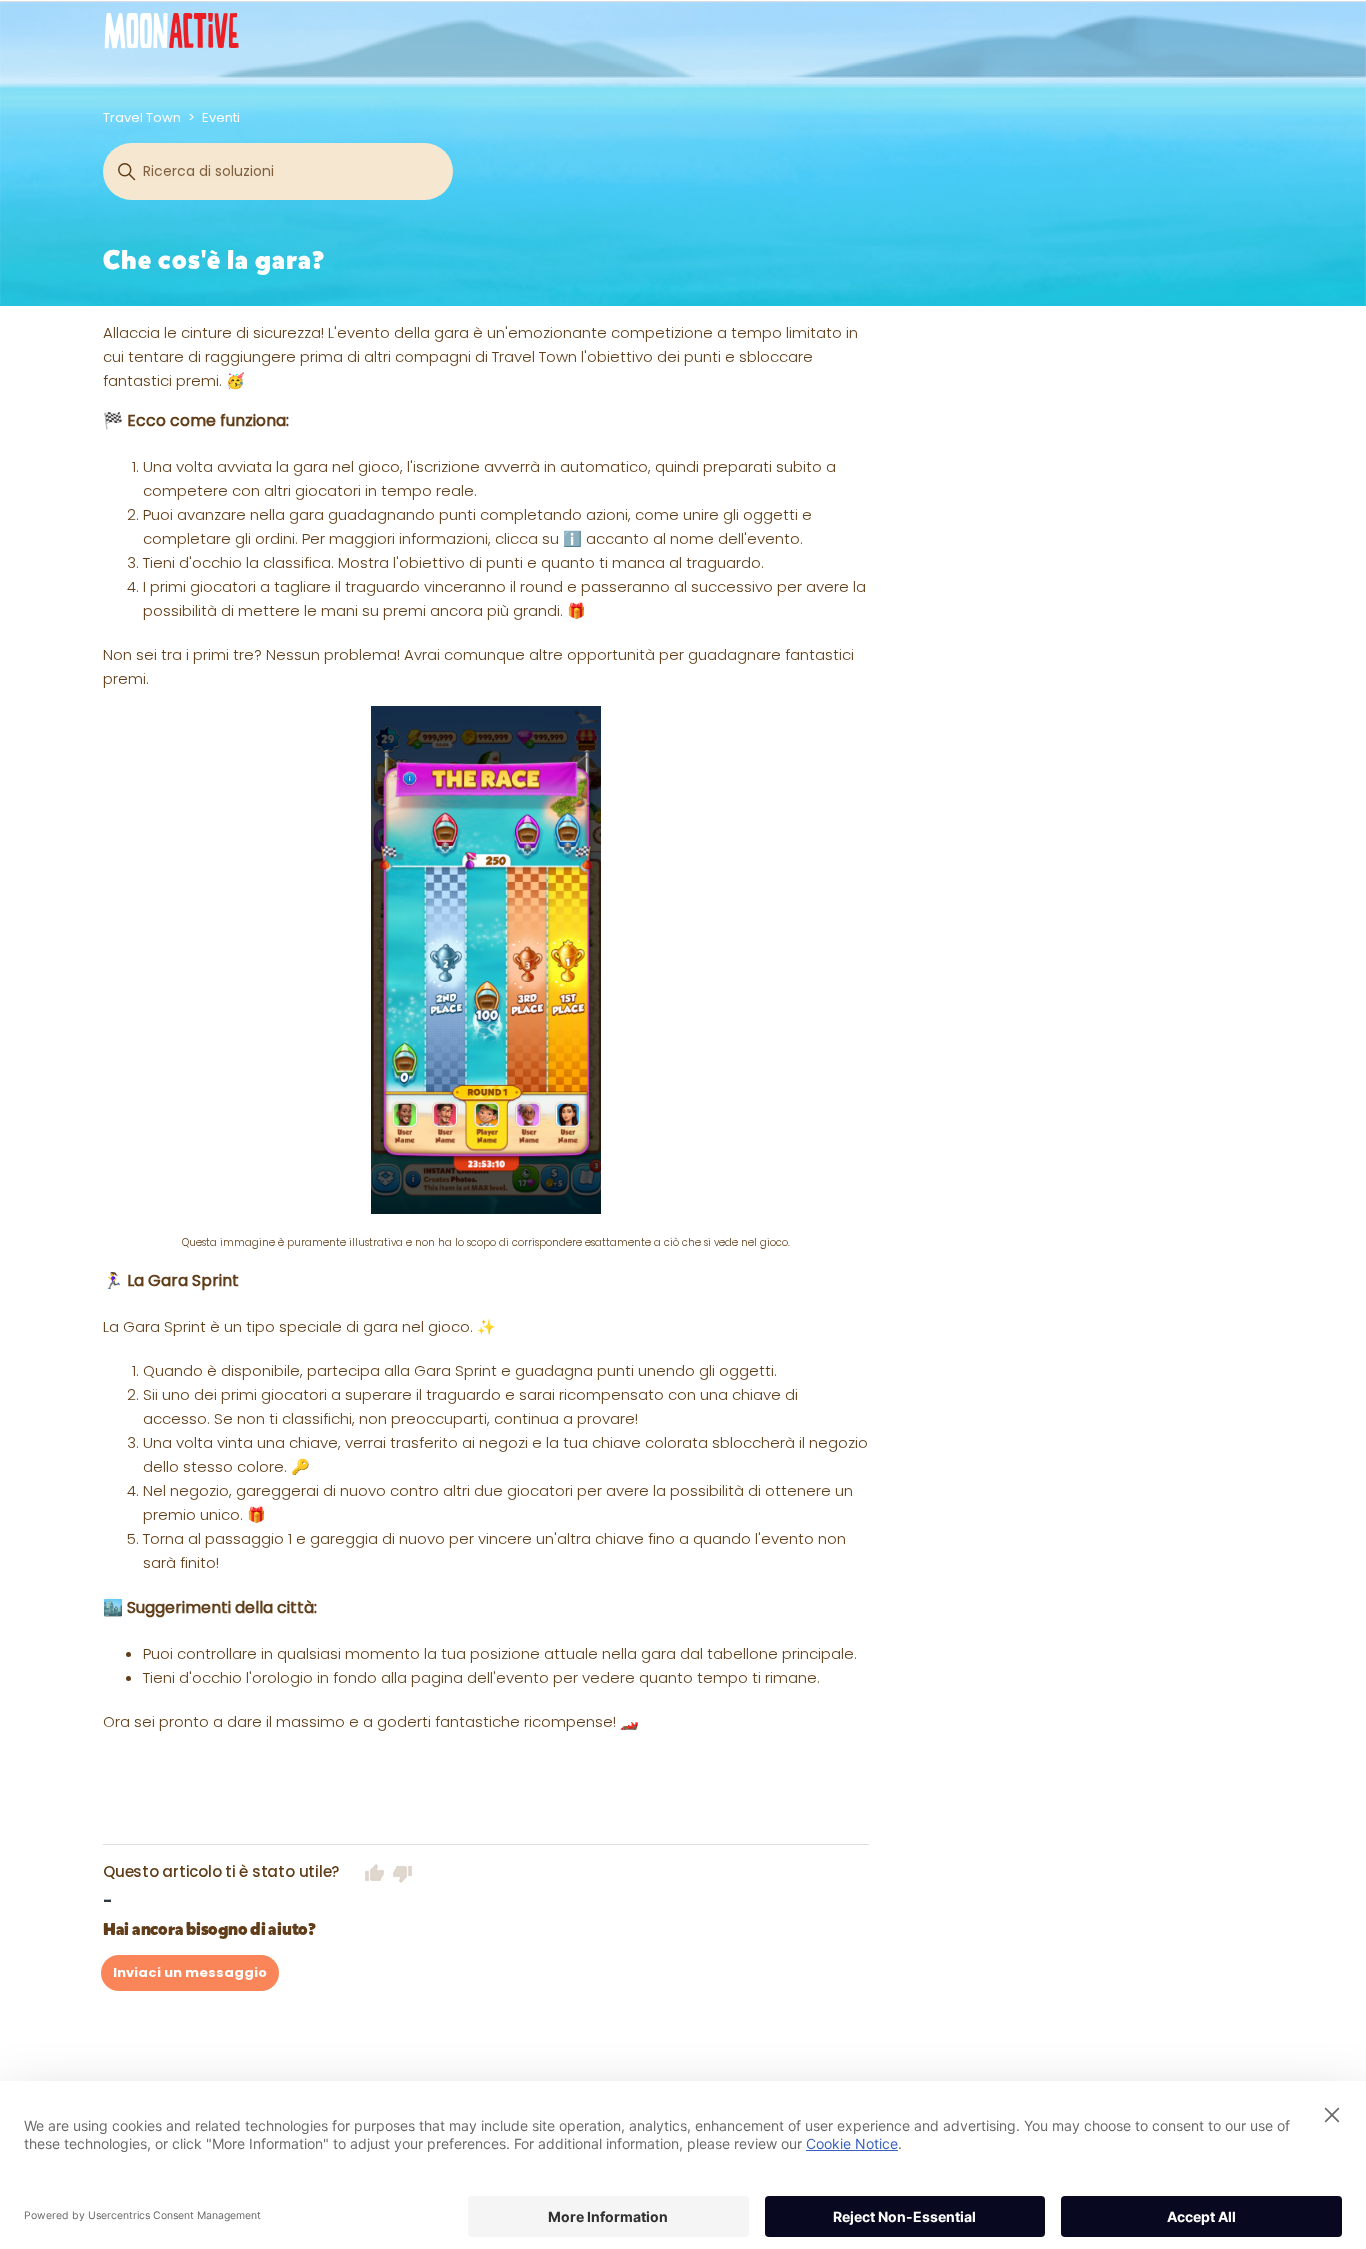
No (403, 1873)
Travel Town (142, 117)
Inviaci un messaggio (190, 1972)
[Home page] (171, 30)
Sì (375, 1873)
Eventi (221, 117)
